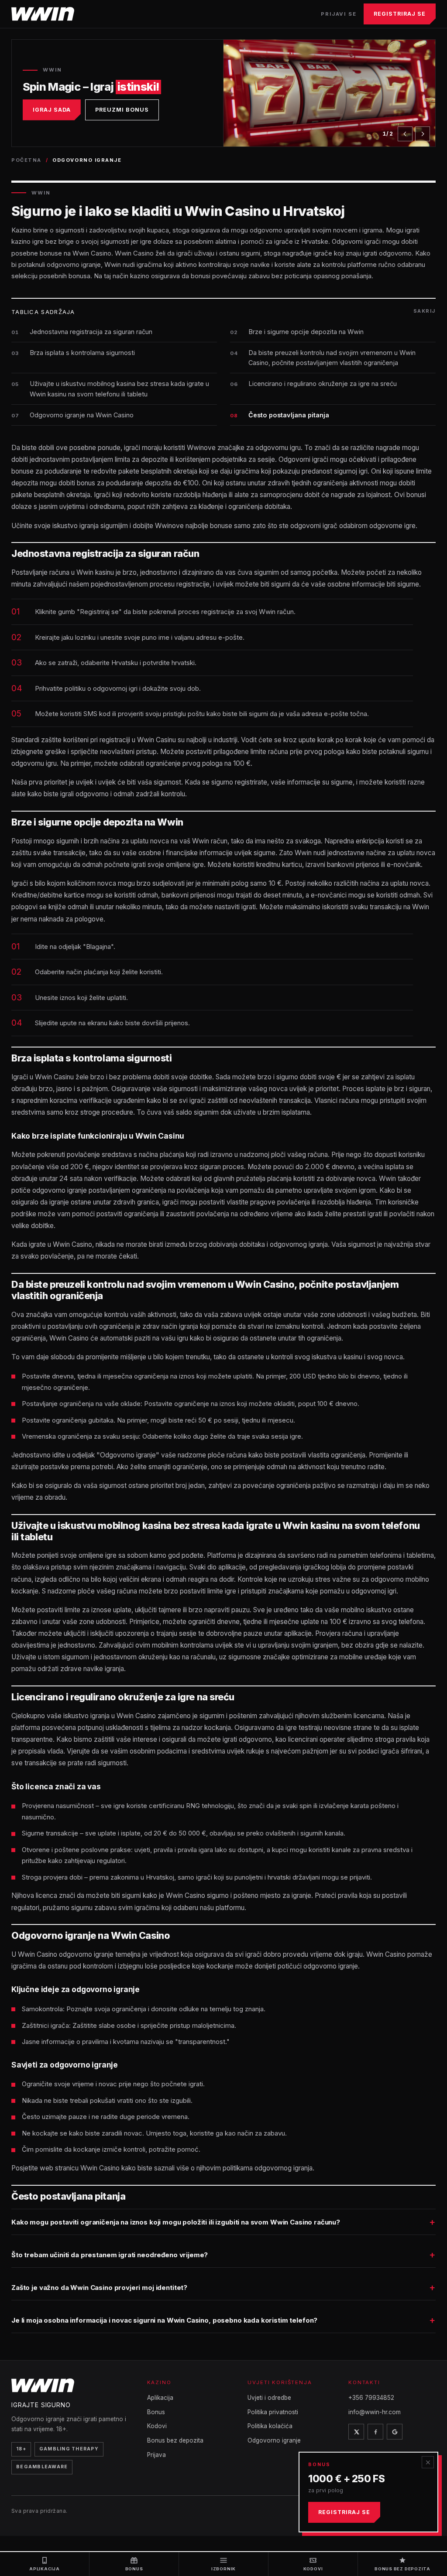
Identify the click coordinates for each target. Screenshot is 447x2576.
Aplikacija (160, 2398)
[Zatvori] (428, 2462)
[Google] (395, 2432)
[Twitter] (356, 2432)
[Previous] (405, 134)
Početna (26, 160)
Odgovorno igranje (274, 2440)
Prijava (156, 2455)
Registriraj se (400, 14)
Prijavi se (339, 14)
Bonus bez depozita (175, 2440)
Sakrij (425, 311)
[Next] (423, 134)
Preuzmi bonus (122, 110)
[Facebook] (375, 2432)
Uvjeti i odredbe (269, 2398)
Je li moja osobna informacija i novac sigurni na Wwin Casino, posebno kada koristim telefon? (164, 2320)
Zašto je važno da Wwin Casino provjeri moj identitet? (99, 2288)
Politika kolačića (270, 2426)
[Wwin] (43, 14)
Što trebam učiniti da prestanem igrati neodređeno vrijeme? (110, 2255)
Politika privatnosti (273, 2412)
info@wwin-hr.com (375, 2412)
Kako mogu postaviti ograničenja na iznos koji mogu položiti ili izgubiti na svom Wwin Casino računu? (176, 2222)
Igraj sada (52, 110)
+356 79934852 (371, 2398)
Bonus (156, 2412)
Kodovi (157, 2426)
